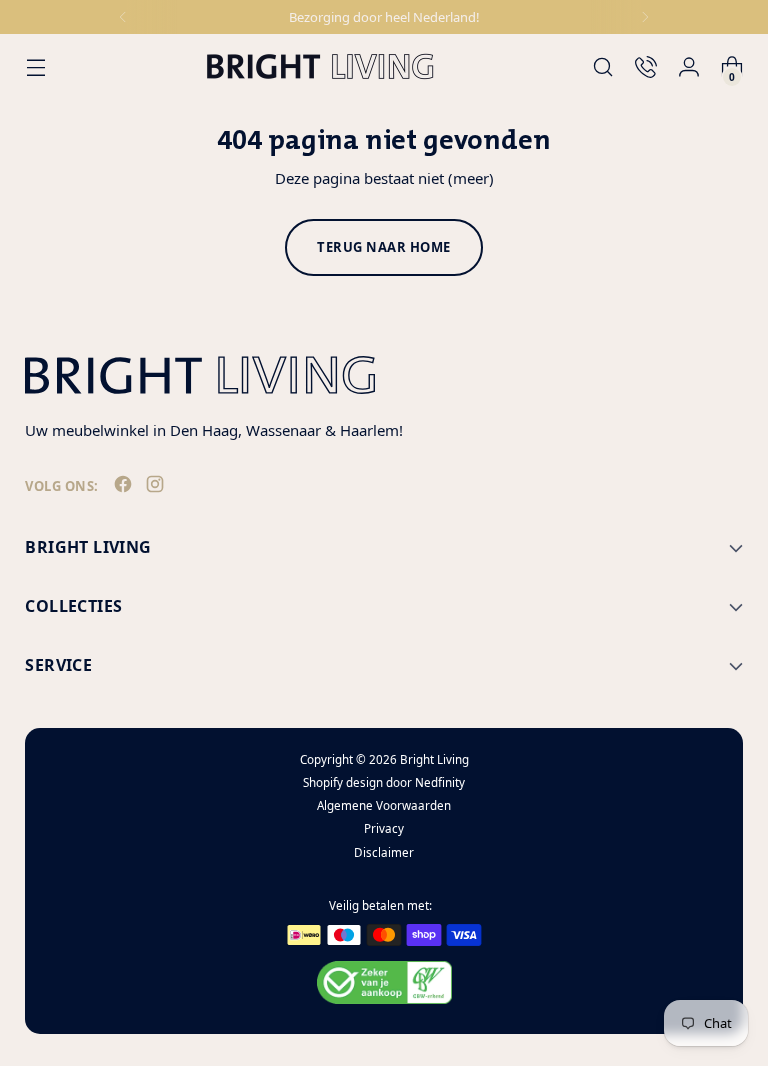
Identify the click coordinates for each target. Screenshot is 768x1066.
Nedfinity (440, 782)
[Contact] (646, 66)
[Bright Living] (320, 66)
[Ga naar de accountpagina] (689, 66)
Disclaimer (384, 852)
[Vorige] (123, 17)
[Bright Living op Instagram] (157, 488)
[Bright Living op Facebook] (125, 488)
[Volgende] (645, 17)
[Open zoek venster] (603, 66)
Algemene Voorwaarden (384, 805)
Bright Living (434, 759)
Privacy (384, 828)
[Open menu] (35, 66)
